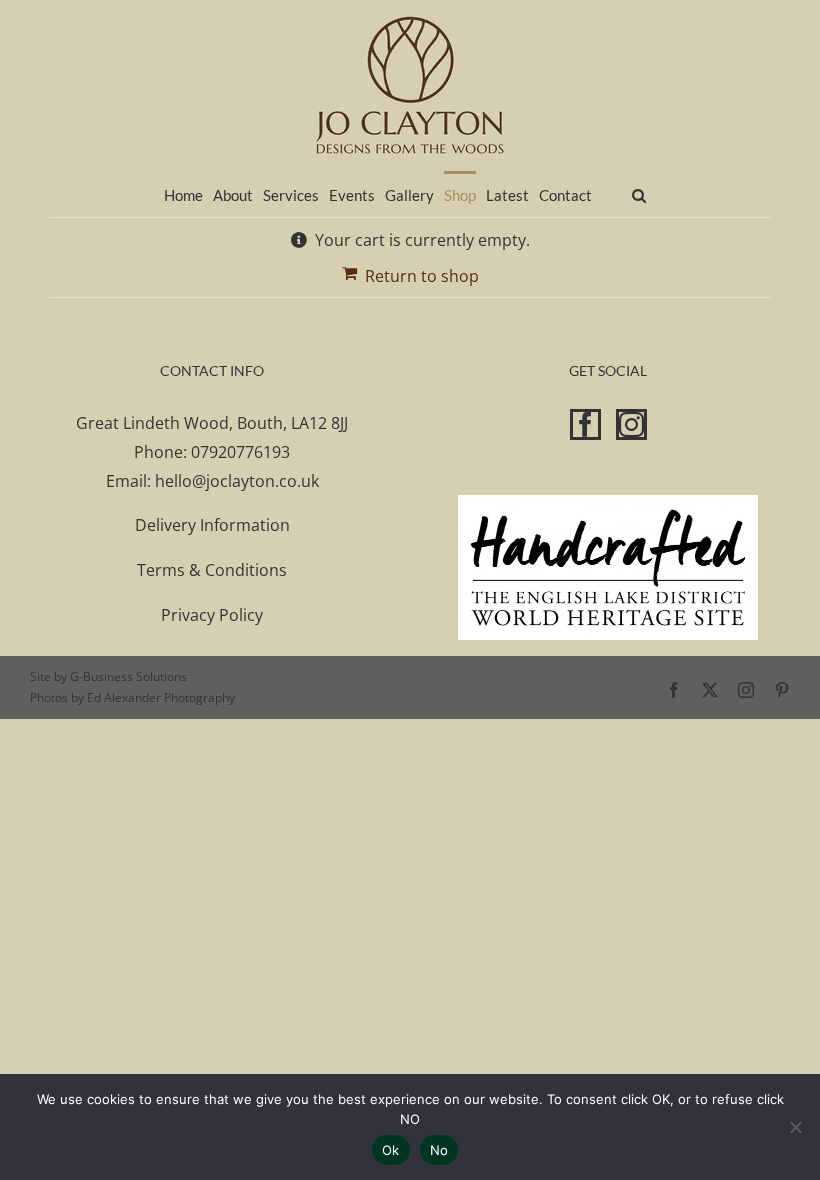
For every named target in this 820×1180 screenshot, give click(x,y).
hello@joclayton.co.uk (237, 481)
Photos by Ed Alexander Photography (132, 697)
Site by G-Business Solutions (108, 676)
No (439, 1150)
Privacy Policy (212, 615)
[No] (795, 1127)
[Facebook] (585, 424)
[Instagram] (631, 424)
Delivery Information (212, 525)
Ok (391, 1150)
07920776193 (240, 452)
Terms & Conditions (212, 570)
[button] (639, 193)
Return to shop (422, 276)
